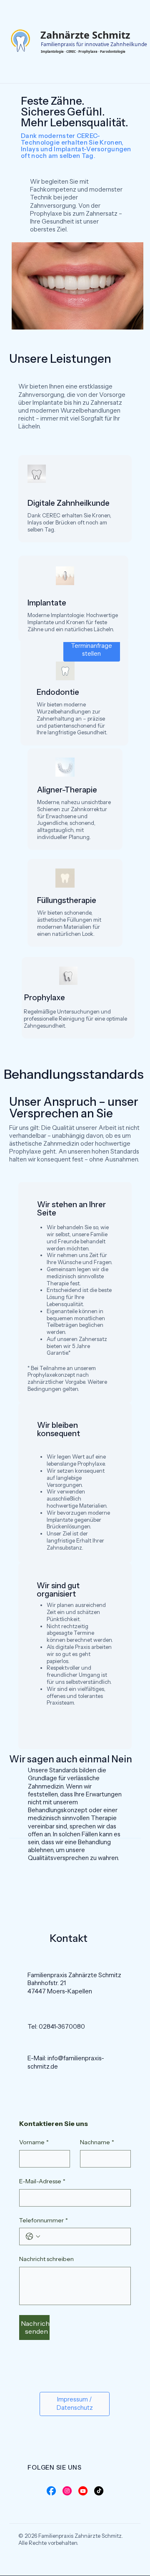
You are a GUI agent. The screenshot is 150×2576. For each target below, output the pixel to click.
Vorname (34, 2142)
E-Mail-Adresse (42, 2181)
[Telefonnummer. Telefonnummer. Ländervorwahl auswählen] (33, 2236)
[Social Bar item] (51, 2491)
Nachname (97, 2142)
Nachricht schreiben (46, 2259)
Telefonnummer (44, 2220)
